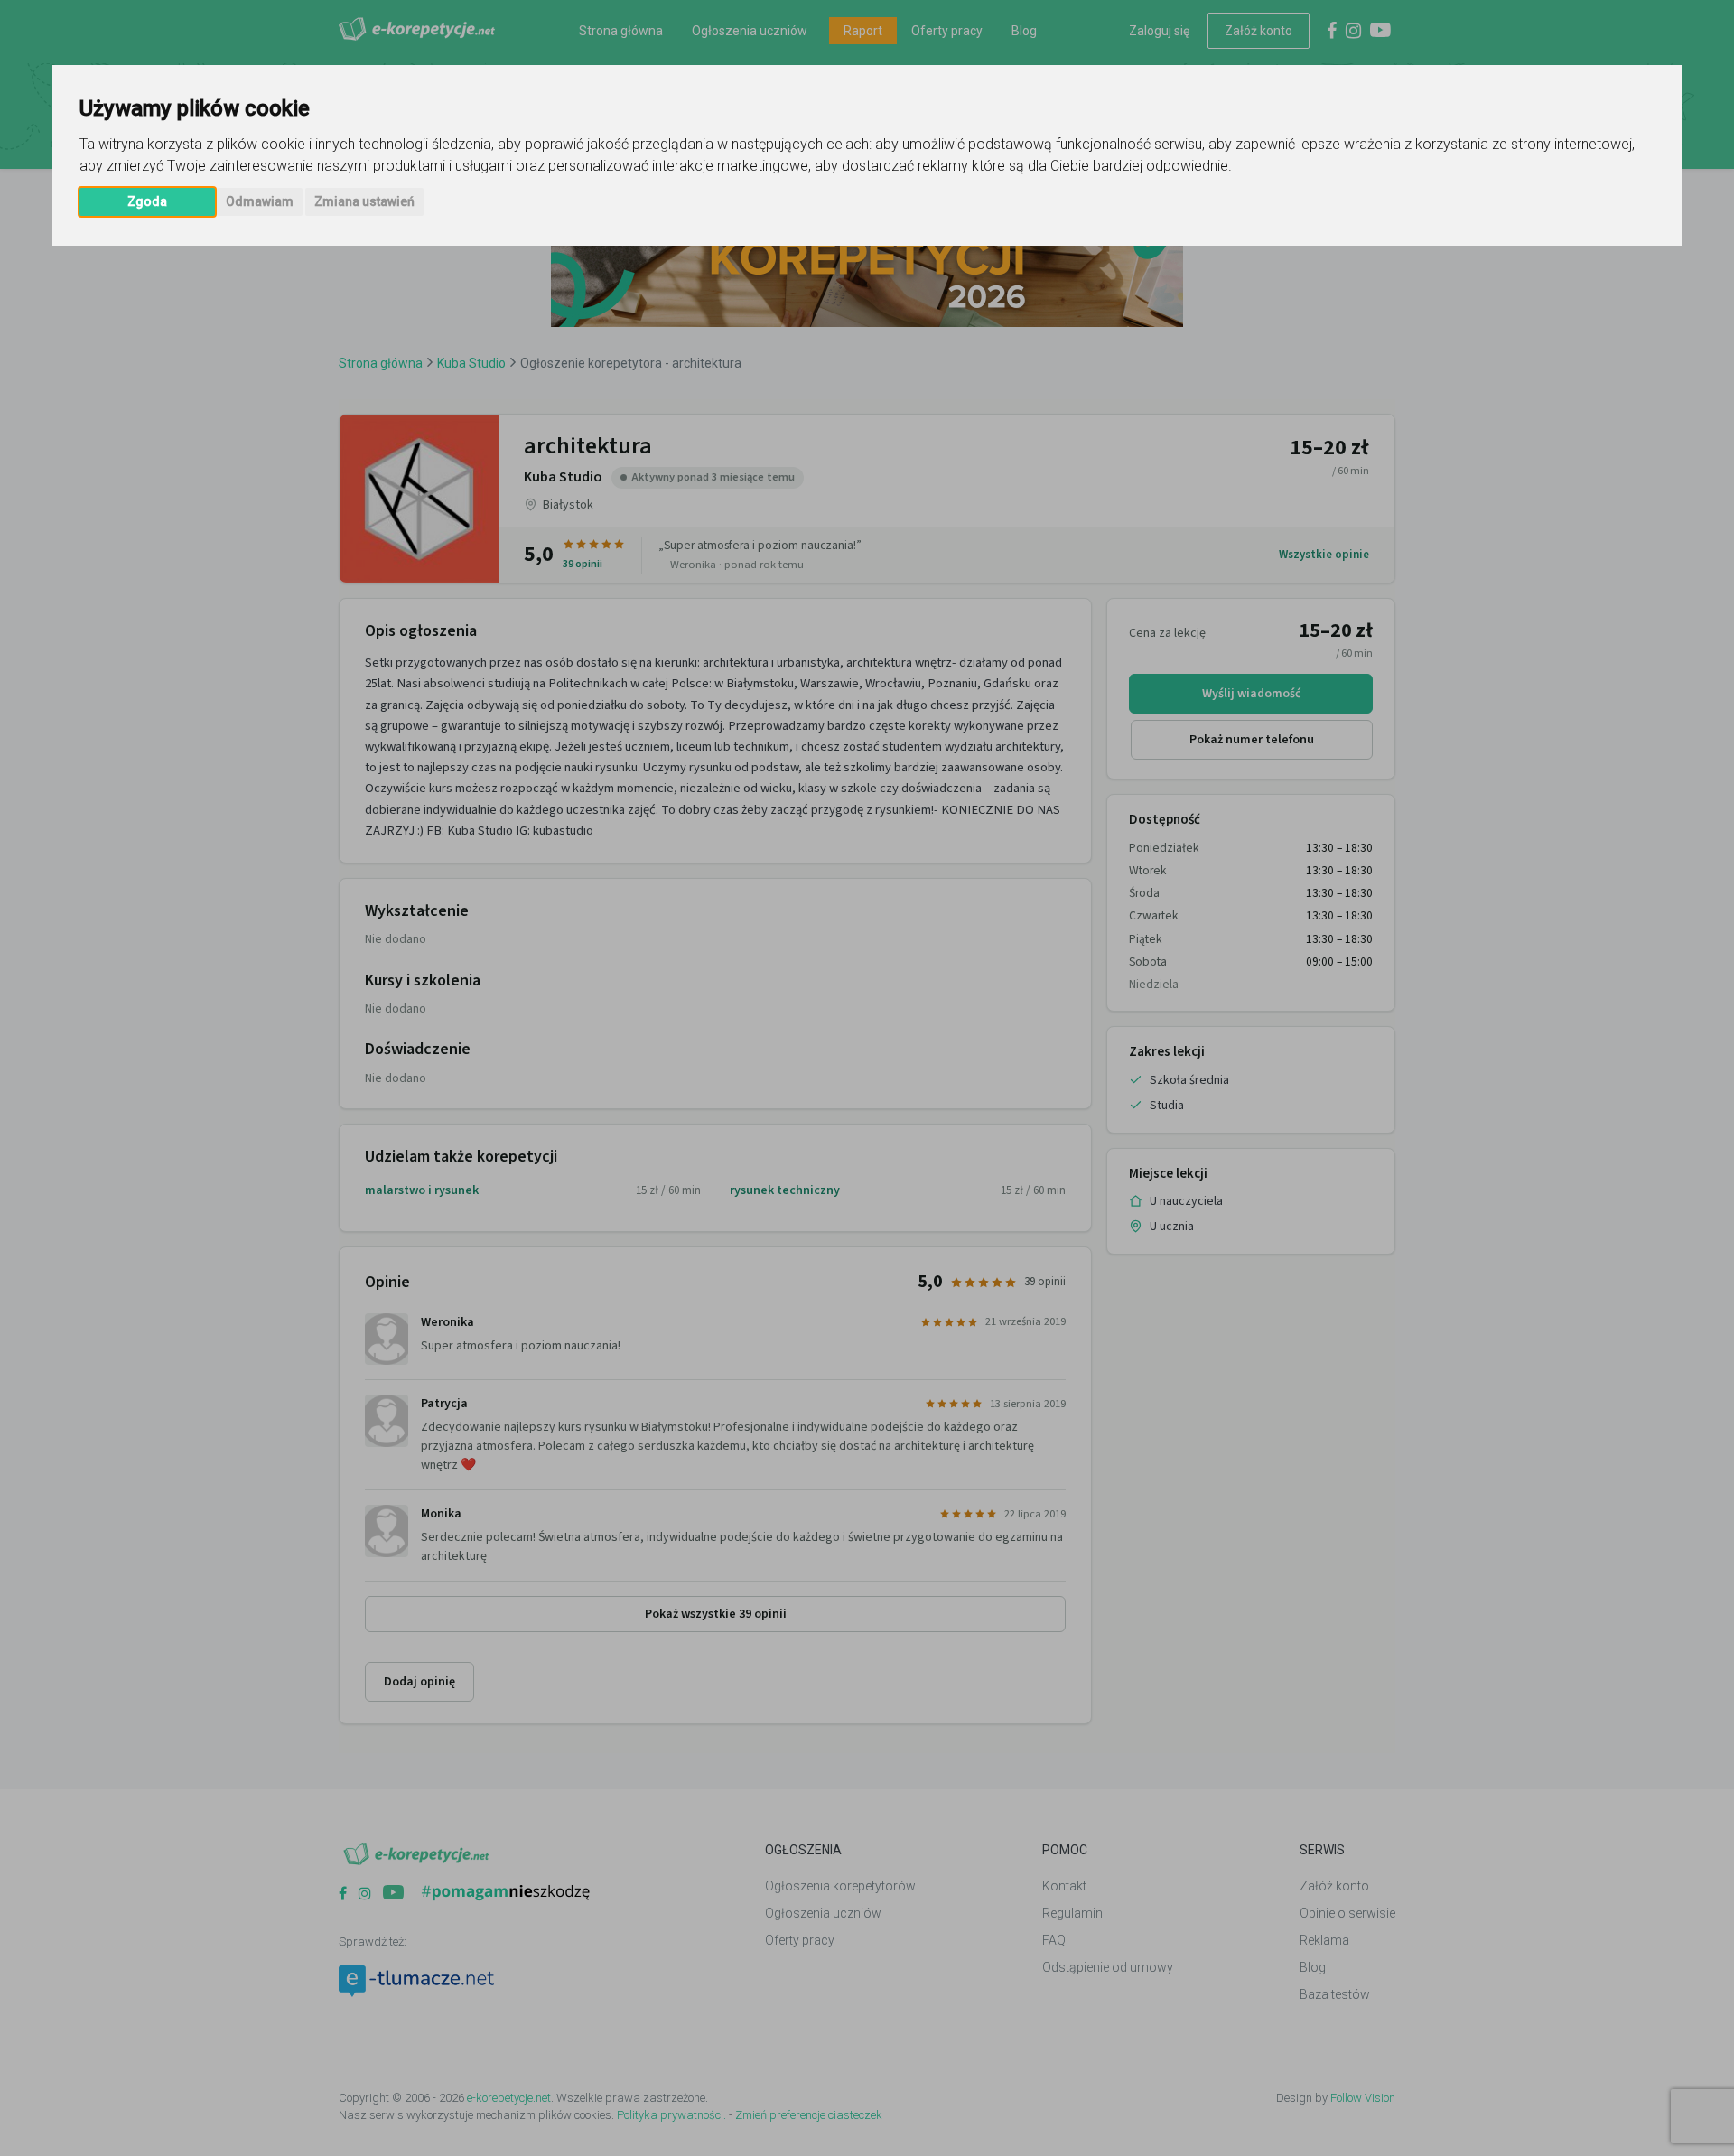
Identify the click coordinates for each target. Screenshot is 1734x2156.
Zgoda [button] (147, 201)
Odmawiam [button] (260, 201)
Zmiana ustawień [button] (364, 201)
